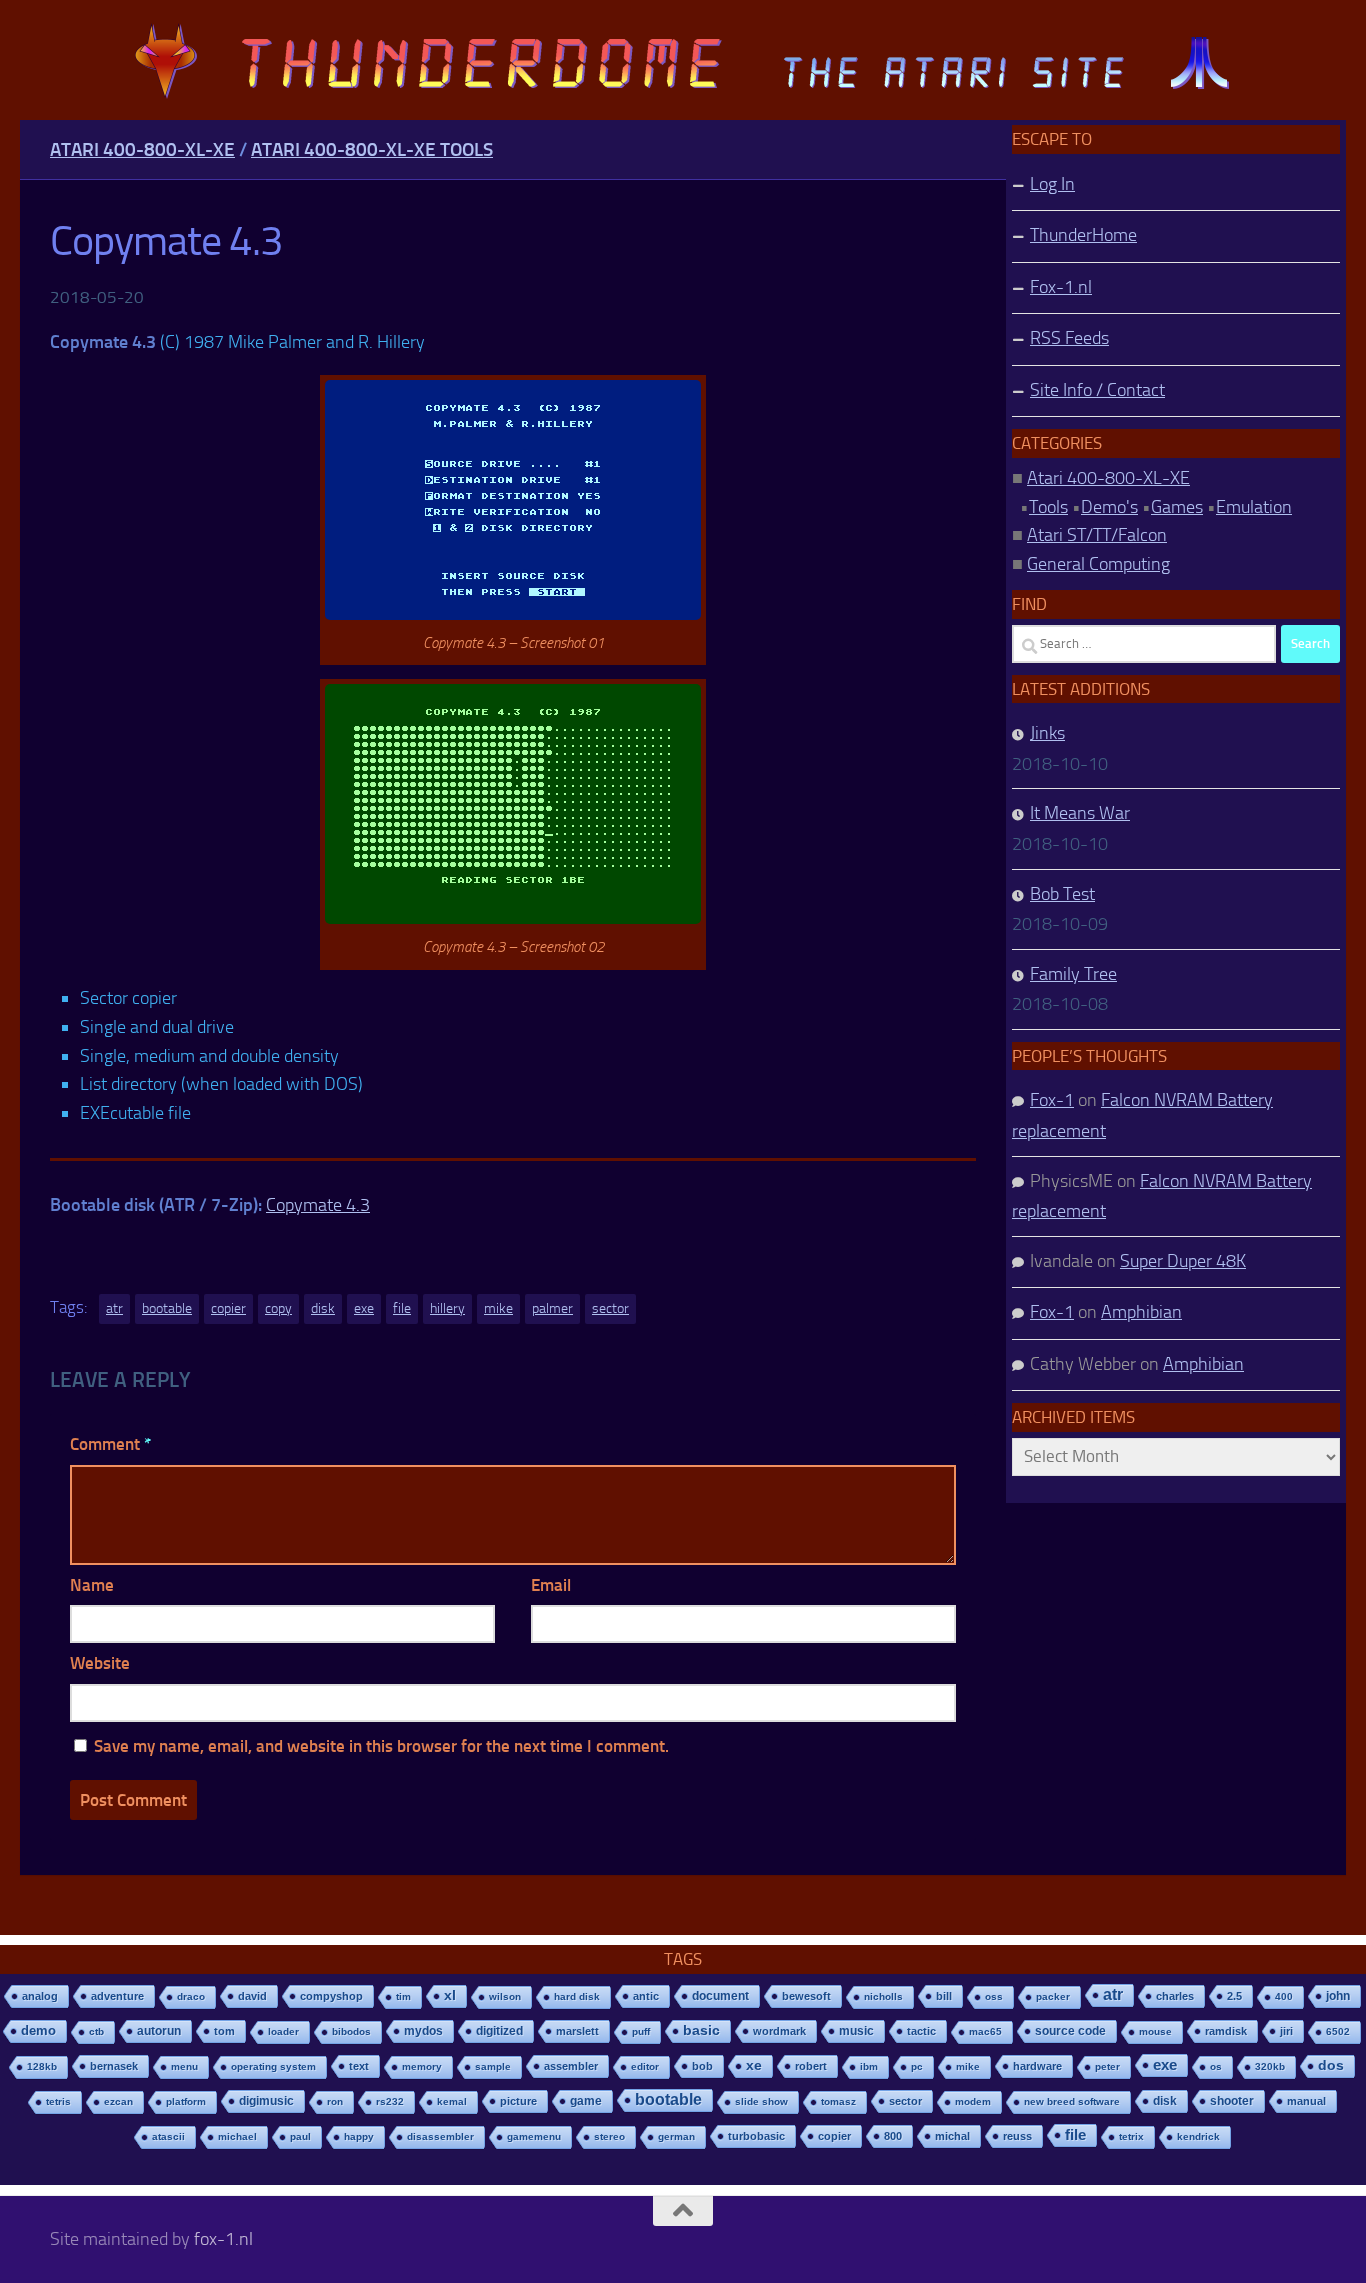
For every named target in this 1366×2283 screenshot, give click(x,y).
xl (450, 1995)
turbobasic (756, 2136)
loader (283, 2031)
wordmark (779, 2031)
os (1216, 2066)
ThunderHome (1083, 235)
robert (811, 2066)
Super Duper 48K (1183, 1261)
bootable (167, 1308)
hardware (1037, 2066)
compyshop (331, 1996)
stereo (609, 2136)
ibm (869, 2066)
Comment (110, 1444)
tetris (58, 2101)
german (676, 2136)
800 (893, 2136)
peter (1107, 2066)
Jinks (1047, 733)
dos (1331, 2065)
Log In (1052, 184)
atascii (168, 2136)
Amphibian (1141, 1312)
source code (1070, 2030)
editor (645, 2066)
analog (40, 1996)
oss (994, 1996)
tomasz (838, 2101)
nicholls (883, 1996)
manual (1306, 2101)
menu (184, 2066)
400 (1284, 1996)
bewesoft (806, 1996)
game (586, 2101)
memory (422, 2066)
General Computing (1098, 564)
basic (701, 2030)
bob (702, 2066)
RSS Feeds (1069, 338)
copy (278, 1308)
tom (224, 2031)
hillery (447, 1308)
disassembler (440, 2136)
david (252, 1996)
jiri (1286, 2031)
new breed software (1072, 2101)
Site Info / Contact (1097, 390)
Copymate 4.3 (318, 1205)
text (359, 2066)
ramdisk (1226, 2031)
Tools (1048, 507)
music (856, 2031)
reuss (1017, 2136)
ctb (96, 2031)
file (402, 1308)
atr (114, 1308)
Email (551, 1585)
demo (38, 2030)
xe (754, 2065)
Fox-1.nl (1061, 287)
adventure (117, 1996)
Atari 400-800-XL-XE (142, 149)
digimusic (266, 2101)
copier (228, 1308)
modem (973, 2101)
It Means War (1080, 813)
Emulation (1254, 507)
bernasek (114, 2066)
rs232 (390, 2101)
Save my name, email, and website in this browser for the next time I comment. (381, 1746)
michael (237, 2136)
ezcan (118, 2101)
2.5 (1234, 1996)
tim (403, 1996)
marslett (577, 2031)
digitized (499, 2031)
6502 (1338, 2031)
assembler (571, 2066)
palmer (552, 1308)
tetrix (1131, 2136)
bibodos (351, 2031)
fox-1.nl (223, 2239)
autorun (159, 2031)
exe (364, 1308)
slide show (761, 2101)
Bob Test (1062, 894)
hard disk (577, 1996)
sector (610, 1308)
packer (1053, 1996)
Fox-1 (1052, 1100)
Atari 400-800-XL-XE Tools (372, 149)
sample (493, 2066)
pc (917, 2066)
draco (191, 1996)
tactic (921, 2031)
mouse (1155, 2031)
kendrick (1198, 2136)
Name (92, 1585)
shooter (1232, 2101)
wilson (505, 1996)
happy (359, 2136)
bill (944, 1996)
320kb (1270, 2066)
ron (335, 2101)
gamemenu (534, 2136)
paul (300, 2136)
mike (498, 1308)
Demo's (1109, 507)
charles (1175, 1996)
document (720, 1996)
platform (186, 2101)
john (1338, 1995)
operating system (273, 2066)
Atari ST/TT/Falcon (1097, 535)
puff (641, 2031)
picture (518, 2101)
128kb (42, 2066)
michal (952, 2136)
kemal (452, 2101)
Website (100, 1663)
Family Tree (1073, 974)
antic (646, 1996)
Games (1177, 507)
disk (323, 1308)
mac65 (985, 2031)
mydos (423, 2031)
